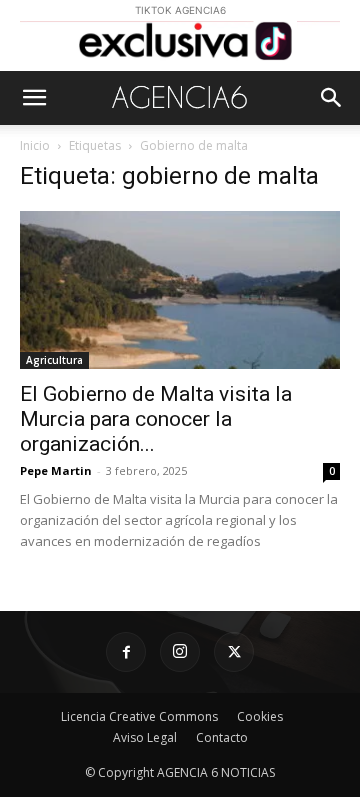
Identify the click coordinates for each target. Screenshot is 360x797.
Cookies (260, 716)
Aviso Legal (145, 737)
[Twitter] (234, 652)
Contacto (222, 737)
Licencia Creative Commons (139, 716)
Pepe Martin (56, 470)
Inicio (35, 145)
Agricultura (54, 360)
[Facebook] (126, 652)
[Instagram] (180, 652)
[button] (34, 98)
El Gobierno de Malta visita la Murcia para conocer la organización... (156, 419)
